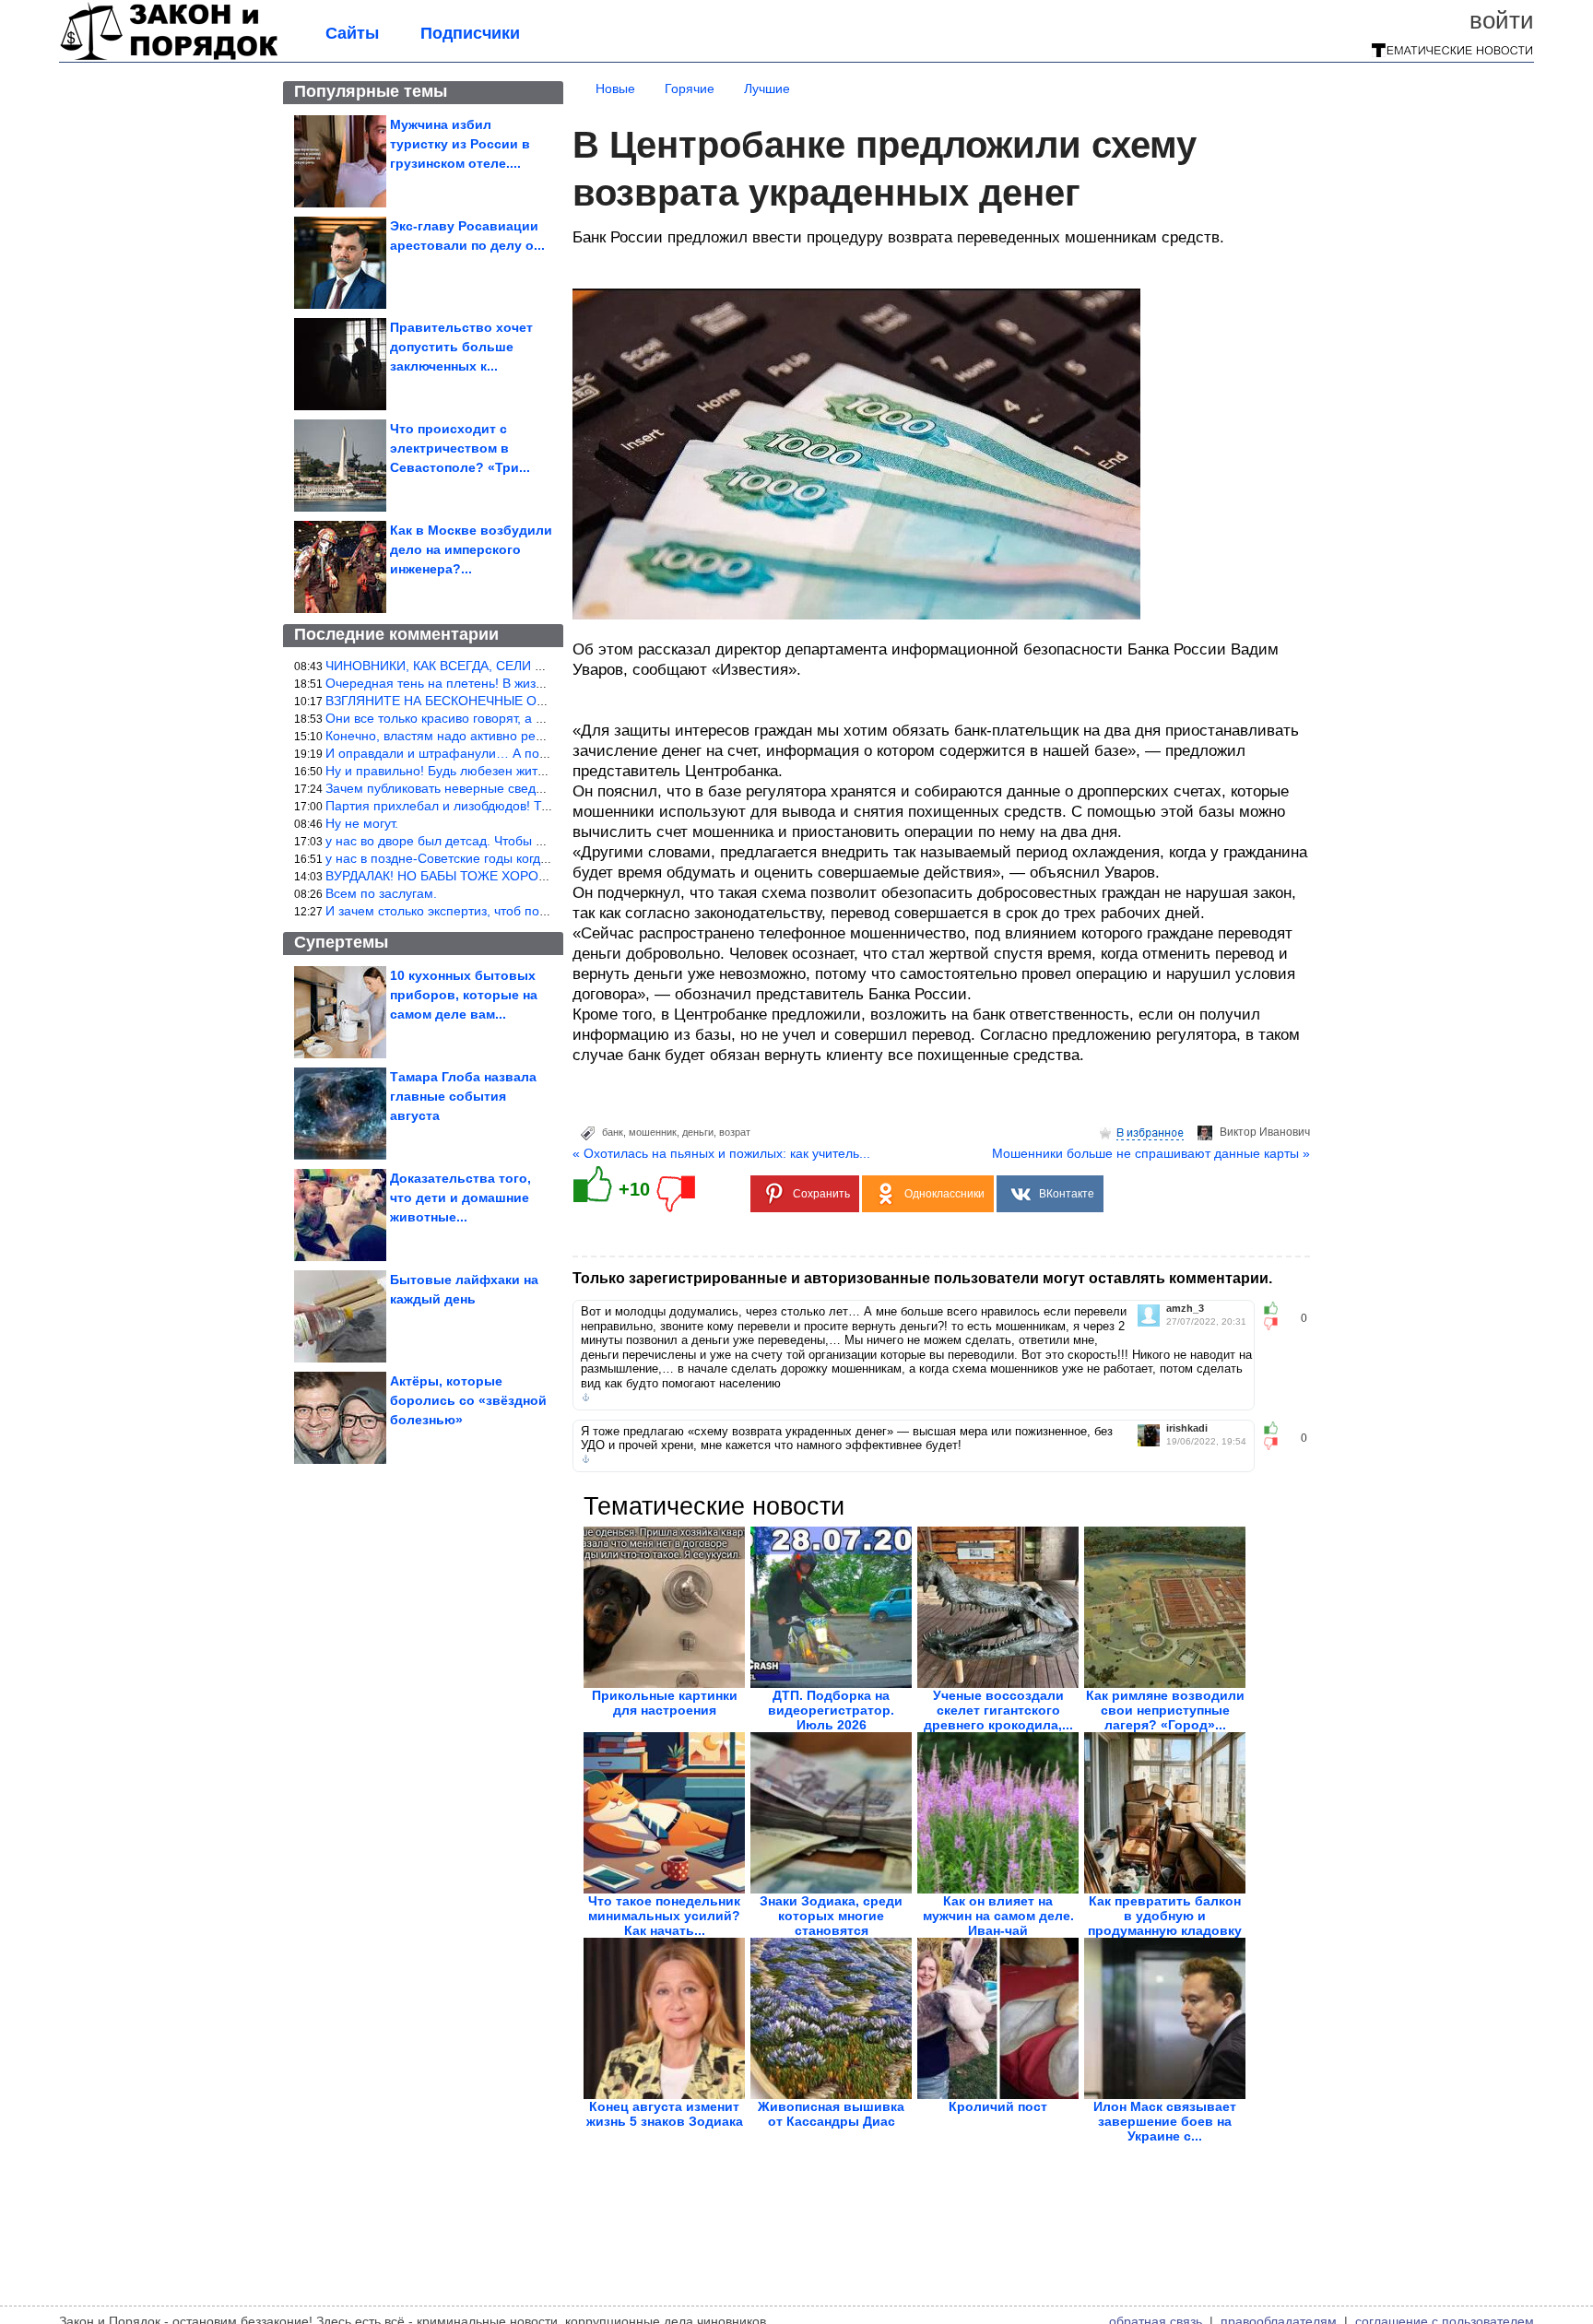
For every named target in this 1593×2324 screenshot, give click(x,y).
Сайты (352, 33)
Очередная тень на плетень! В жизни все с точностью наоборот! (520, 683)
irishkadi (1187, 1428)
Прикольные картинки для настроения (665, 1703)
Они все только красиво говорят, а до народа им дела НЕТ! (505, 718)
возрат (735, 1132)
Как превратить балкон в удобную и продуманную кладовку (1165, 1916)
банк (613, 1132)
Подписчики (470, 33)
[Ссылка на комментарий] (586, 1398)
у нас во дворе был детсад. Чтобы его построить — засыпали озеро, (533, 841)
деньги (698, 1132)
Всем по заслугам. (381, 893)
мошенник (653, 1132)
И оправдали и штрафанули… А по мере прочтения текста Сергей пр (537, 753)
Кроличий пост (998, 2106)
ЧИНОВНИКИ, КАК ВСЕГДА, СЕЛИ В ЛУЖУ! (456, 666)
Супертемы (341, 942)
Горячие (690, 88)
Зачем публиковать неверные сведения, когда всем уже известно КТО (537, 788)
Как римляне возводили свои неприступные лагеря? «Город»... (1165, 1710)
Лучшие (767, 88)
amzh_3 (1185, 1309)
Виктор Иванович (1265, 1132)
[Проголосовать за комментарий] (1276, 1324)
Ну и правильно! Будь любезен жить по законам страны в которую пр (535, 771)
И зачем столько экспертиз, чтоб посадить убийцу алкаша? (504, 911)
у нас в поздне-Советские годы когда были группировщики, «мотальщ (537, 858)
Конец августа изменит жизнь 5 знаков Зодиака (665, 2114)
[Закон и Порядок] (169, 57)
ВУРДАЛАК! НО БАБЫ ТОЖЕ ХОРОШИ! (444, 876)
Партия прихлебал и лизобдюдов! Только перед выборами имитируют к (543, 806)
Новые (615, 88)
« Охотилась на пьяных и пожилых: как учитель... (721, 1153)
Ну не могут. (362, 823)
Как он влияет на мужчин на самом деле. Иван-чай (998, 1916)
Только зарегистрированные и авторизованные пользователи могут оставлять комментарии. (922, 1278)
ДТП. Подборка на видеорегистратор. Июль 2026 (831, 1710)
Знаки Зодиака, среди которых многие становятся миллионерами (831, 1923)
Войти (1502, 20)
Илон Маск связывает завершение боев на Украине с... (1165, 2121)
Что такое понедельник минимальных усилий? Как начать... (664, 1916)
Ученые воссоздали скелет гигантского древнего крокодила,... (998, 1710)
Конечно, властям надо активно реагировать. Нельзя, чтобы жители (531, 736)
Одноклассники (944, 1194)
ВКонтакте (1067, 1194)
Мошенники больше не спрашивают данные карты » (1151, 1153)
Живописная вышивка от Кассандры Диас (831, 2114)
